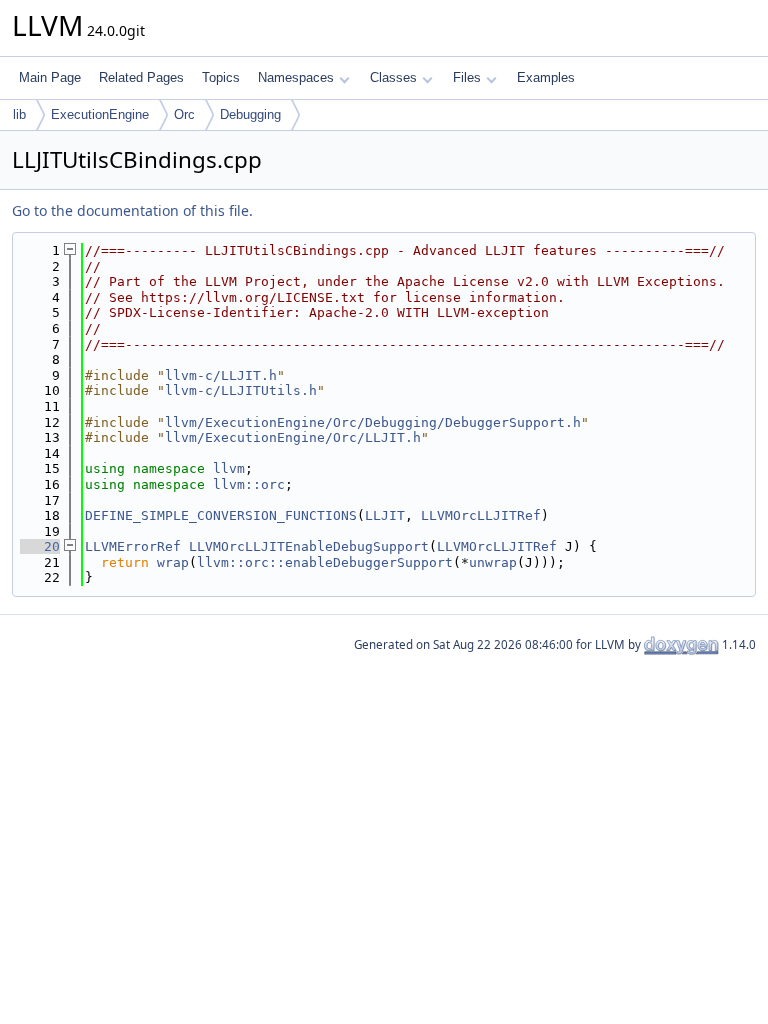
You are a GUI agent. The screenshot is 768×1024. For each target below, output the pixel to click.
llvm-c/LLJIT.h (221, 375)
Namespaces (296, 77)
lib (19, 114)
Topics (221, 77)
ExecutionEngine (100, 114)
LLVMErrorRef (133, 546)
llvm (229, 468)
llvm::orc (249, 484)
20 (40, 546)
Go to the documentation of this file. (132, 210)
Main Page (50, 77)
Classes (393, 77)
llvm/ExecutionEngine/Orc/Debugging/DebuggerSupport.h (373, 422)
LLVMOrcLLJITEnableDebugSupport (309, 546)
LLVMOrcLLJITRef (481, 515)
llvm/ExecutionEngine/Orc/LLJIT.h (293, 437)
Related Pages (141, 77)
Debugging (250, 114)
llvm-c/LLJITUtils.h (241, 390)
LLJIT (385, 515)
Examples (546, 77)
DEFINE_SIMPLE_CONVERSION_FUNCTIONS (221, 515)
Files (467, 77)
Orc (184, 114)
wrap (173, 562)
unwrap (493, 562)
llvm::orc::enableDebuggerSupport (325, 562)
